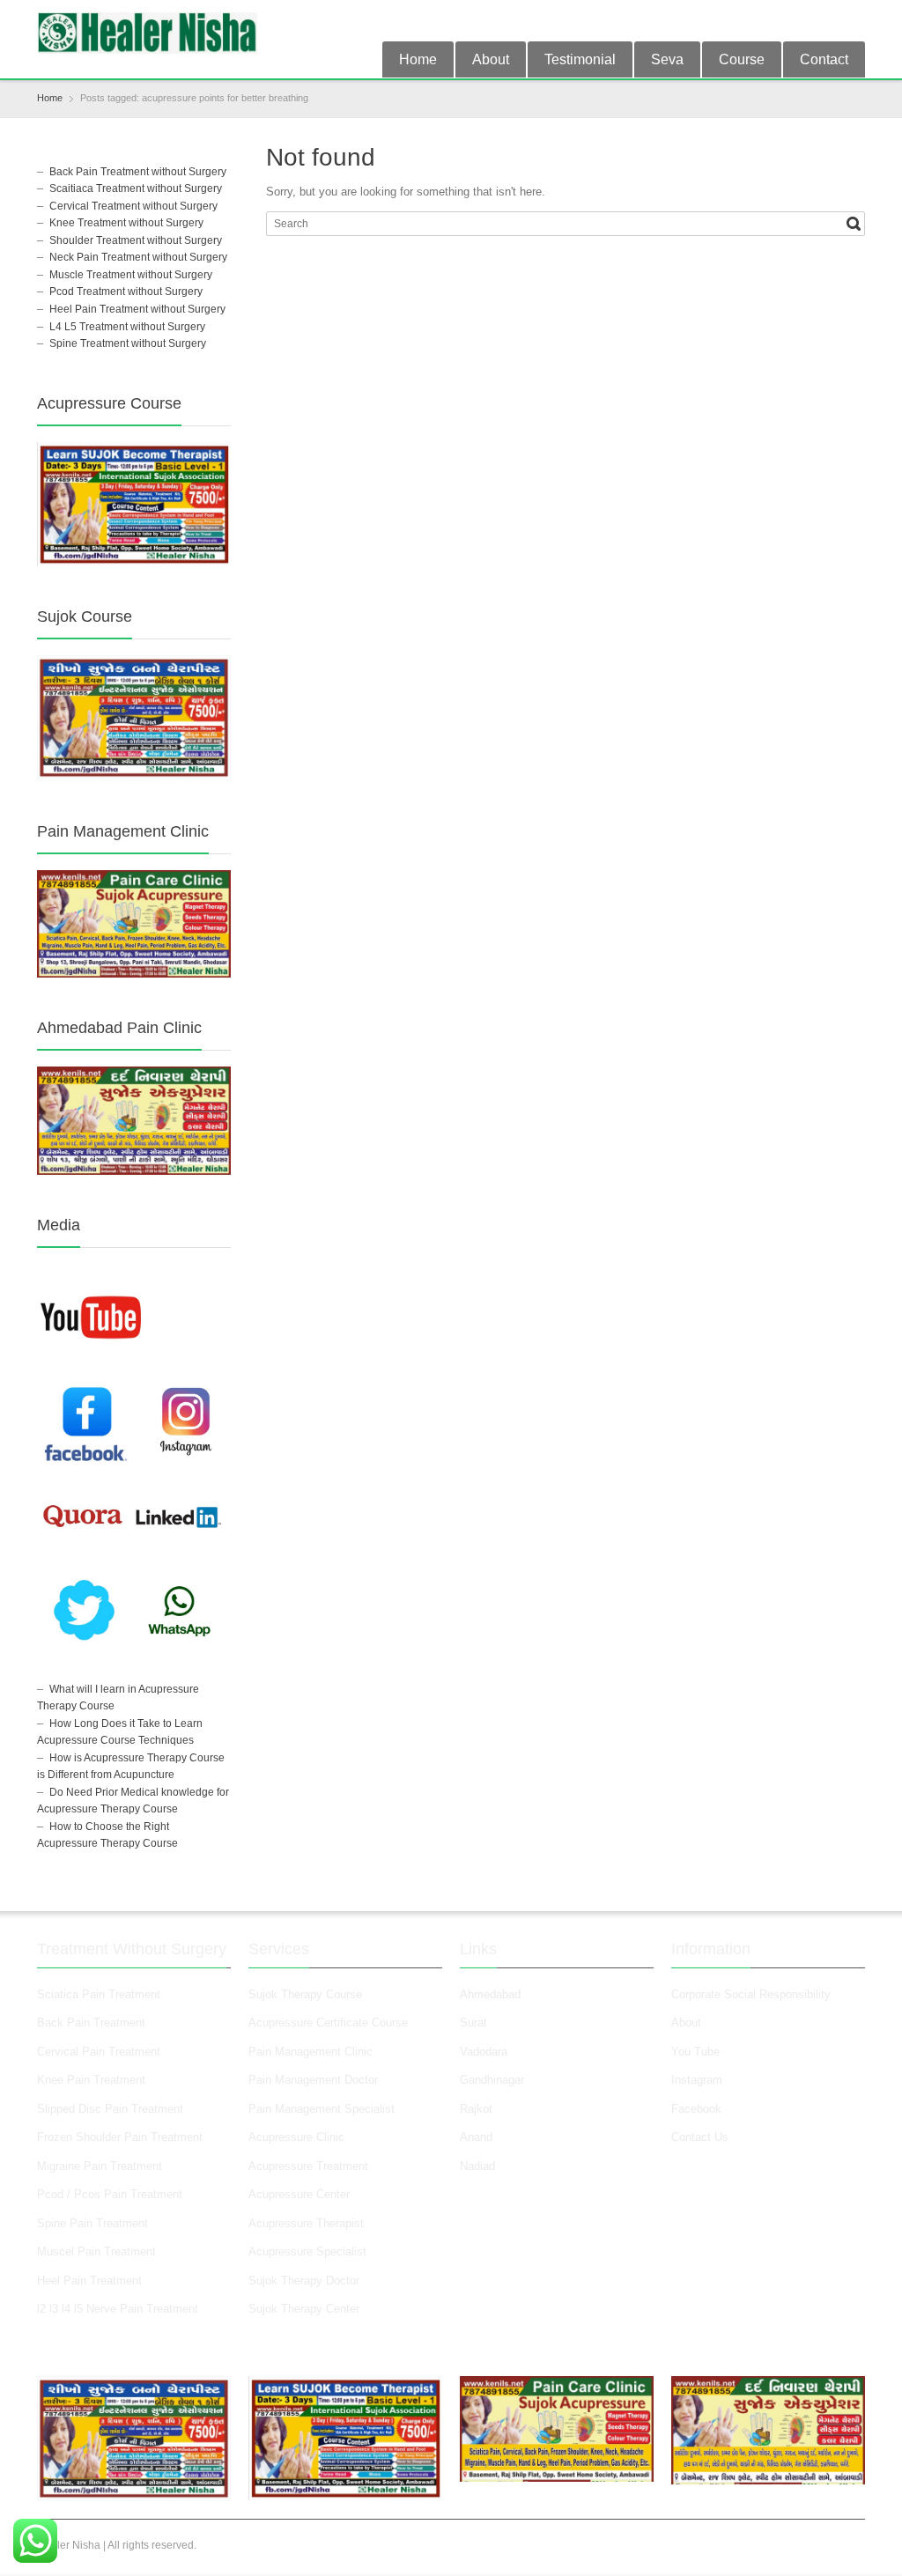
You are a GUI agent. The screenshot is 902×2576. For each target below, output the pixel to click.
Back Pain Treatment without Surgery (138, 172)
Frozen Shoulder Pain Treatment (120, 2137)
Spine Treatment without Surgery (128, 343)
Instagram (699, 2080)
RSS (854, 20)
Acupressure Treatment (308, 2166)
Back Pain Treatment (91, 2022)
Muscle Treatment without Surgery (131, 275)
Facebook (696, 2109)
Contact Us (700, 2137)
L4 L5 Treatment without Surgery (127, 327)
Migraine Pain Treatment (100, 2166)
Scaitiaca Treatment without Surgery (136, 188)
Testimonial (580, 59)
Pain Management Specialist (322, 2109)
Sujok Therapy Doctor (304, 2281)
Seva (667, 59)
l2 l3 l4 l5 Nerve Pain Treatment (118, 2309)
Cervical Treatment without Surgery (133, 206)
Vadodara (484, 2052)
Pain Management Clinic (311, 2052)
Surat (473, 2022)
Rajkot (476, 2109)
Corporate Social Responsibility (751, 1994)
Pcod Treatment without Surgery (126, 292)
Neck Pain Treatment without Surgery (138, 257)
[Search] (854, 224)
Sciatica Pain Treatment (99, 1994)
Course (742, 59)
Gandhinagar (492, 2080)
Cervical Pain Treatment (99, 2052)
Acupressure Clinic (296, 2137)
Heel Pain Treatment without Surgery (137, 309)
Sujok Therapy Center (304, 2309)
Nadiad (479, 2166)
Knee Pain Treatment (91, 2080)
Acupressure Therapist (306, 2223)
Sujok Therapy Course (305, 1994)
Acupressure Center (299, 2194)
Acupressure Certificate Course (328, 2022)
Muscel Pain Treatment (96, 2251)
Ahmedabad (490, 1994)
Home (418, 59)
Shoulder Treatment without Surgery (136, 240)
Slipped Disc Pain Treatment (110, 2109)
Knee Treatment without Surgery (126, 223)
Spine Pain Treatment (92, 2223)
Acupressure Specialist (307, 2251)
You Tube (695, 2052)
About (491, 59)
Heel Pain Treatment (89, 2281)
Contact (824, 59)
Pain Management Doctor (313, 2080)
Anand (476, 2137)
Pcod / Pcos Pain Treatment (110, 2194)
